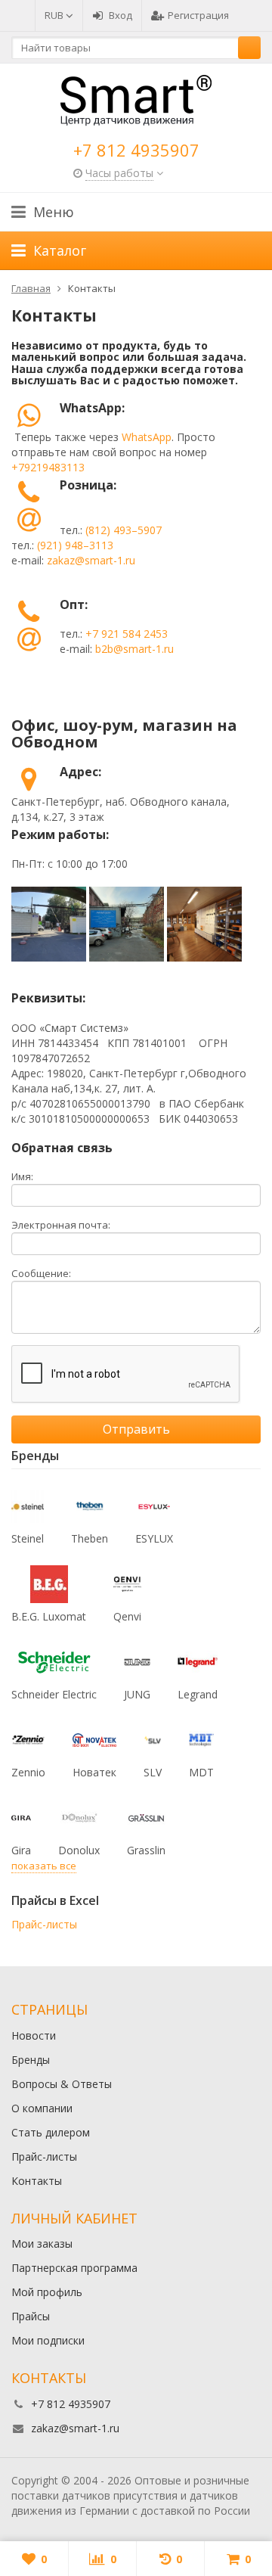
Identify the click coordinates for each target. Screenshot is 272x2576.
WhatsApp (147, 437)
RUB (55, 15)
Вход (121, 15)
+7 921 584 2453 (127, 634)
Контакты (37, 2181)
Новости (34, 2035)
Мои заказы (42, 2244)
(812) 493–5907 (124, 530)
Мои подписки (48, 2340)
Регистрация (198, 15)
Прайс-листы (44, 1924)
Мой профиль (47, 2292)
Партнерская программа (74, 2268)
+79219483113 (48, 467)
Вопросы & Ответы (62, 2084)
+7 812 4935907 (136, 150)
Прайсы (31, 2316)
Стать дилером (51, 2132)
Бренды (31, 2060)
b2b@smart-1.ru (134, 649)
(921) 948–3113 (75, 545)
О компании (42, 2108)
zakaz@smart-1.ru (91, 560)
